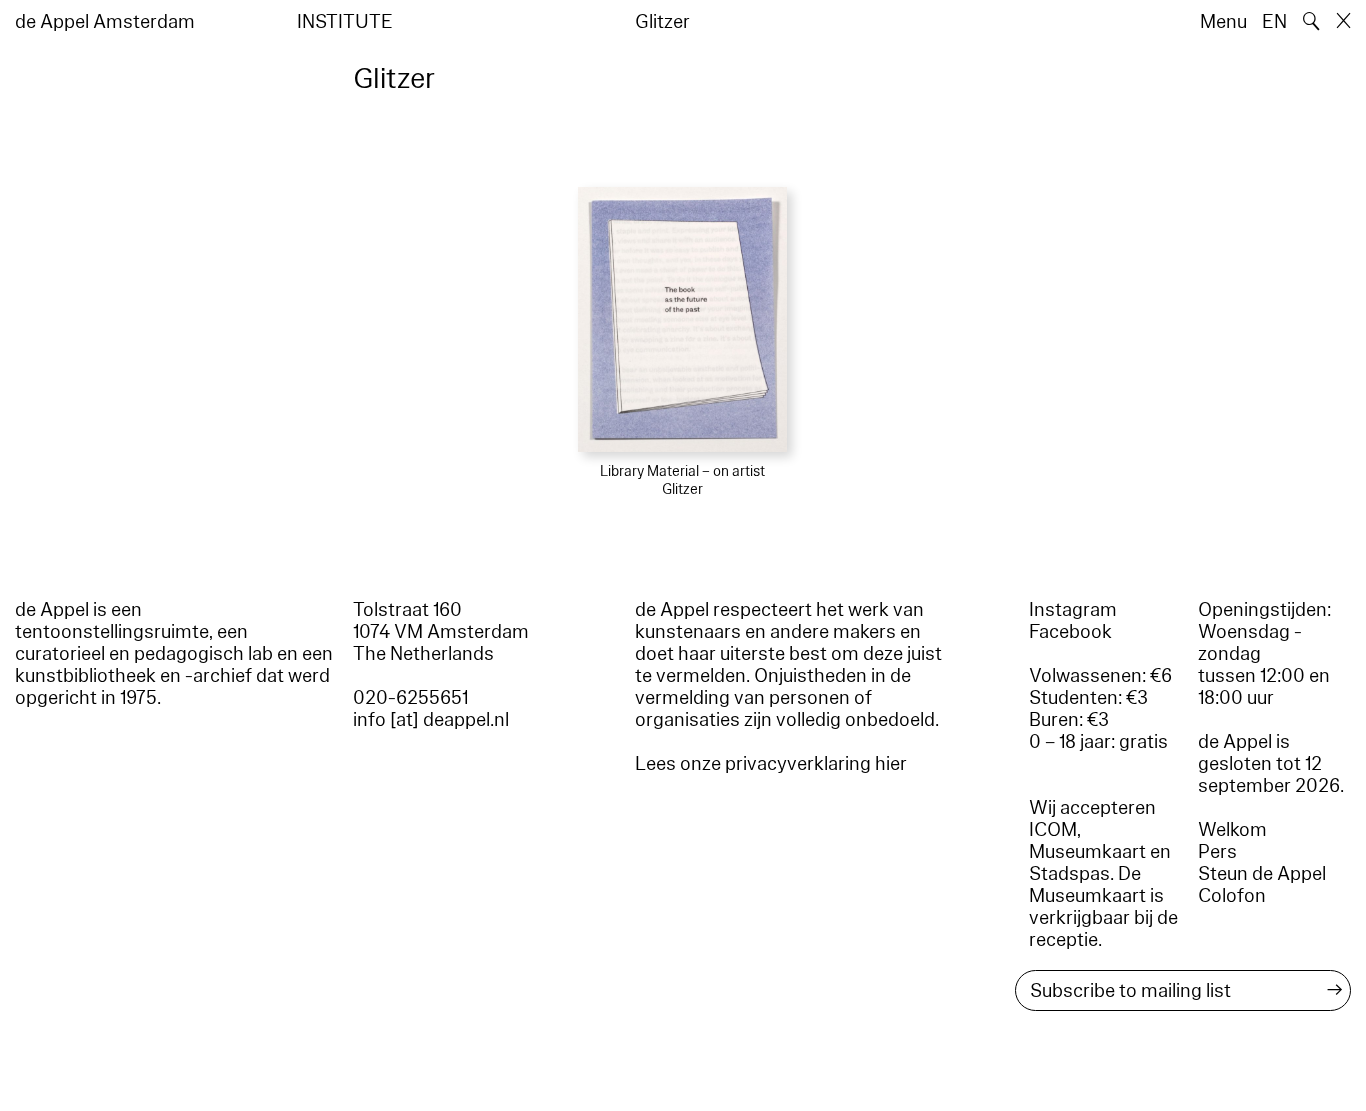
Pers (1217, 852)
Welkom (1232, 830)
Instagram (1073, 610)
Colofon (1232, 896)
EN (1274, 22)
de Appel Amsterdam (105, 22)
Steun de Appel (1262, 874)
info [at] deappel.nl (431, 720)
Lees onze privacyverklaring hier (771, 764)
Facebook (1070, 632)
